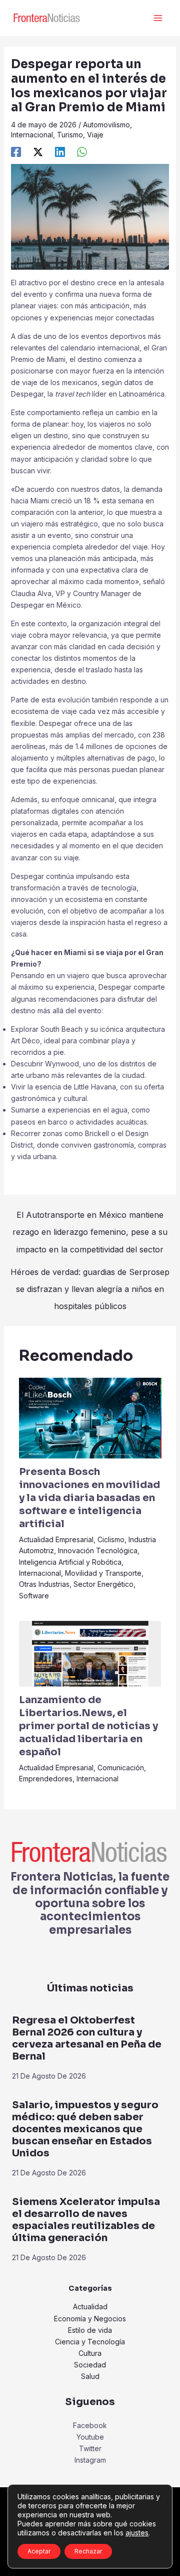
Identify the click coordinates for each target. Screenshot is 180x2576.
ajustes (137, 2533)
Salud (90, 2376)
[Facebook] (16, 152)
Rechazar (88, 2551)
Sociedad (90, 2365)
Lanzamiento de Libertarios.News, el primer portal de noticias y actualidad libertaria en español (88, 1726)
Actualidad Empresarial (56, 1539)
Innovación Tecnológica (98, 1550)
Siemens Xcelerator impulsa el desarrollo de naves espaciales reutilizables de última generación (86, 2220)
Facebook (90, 2425)
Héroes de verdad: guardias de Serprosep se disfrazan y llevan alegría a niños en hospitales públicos (90, 1274)
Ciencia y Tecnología (90, 2342)
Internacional (32, 135)
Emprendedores (46, 1779)
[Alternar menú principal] (158, 18)
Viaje (95, 135)
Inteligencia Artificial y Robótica (70, 1562)
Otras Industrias (44, 1584)
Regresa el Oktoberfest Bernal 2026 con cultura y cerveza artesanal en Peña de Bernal (87, 2038)
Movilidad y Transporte (103, 1573)
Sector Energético (103, 1584)
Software (34, 1596)
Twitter (90, 2448)
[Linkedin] (60, 152)
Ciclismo (111, 1539)
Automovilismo (106, 125)
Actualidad (90, 2307)
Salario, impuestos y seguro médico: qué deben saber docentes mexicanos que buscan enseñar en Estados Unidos (85, 2129)
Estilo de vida (90, 2330)
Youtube (90, 2437)
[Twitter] (38, 152)
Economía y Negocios (90, 2319)
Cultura (90, 2353)
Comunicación (121, 1768)
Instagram (90, 2460)
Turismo (70, 135)
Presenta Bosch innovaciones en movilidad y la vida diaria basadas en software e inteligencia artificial (89, 1498)
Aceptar (39, 2551)
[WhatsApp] (82, 152)
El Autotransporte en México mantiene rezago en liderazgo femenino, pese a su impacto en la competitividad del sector (90, 1217)
